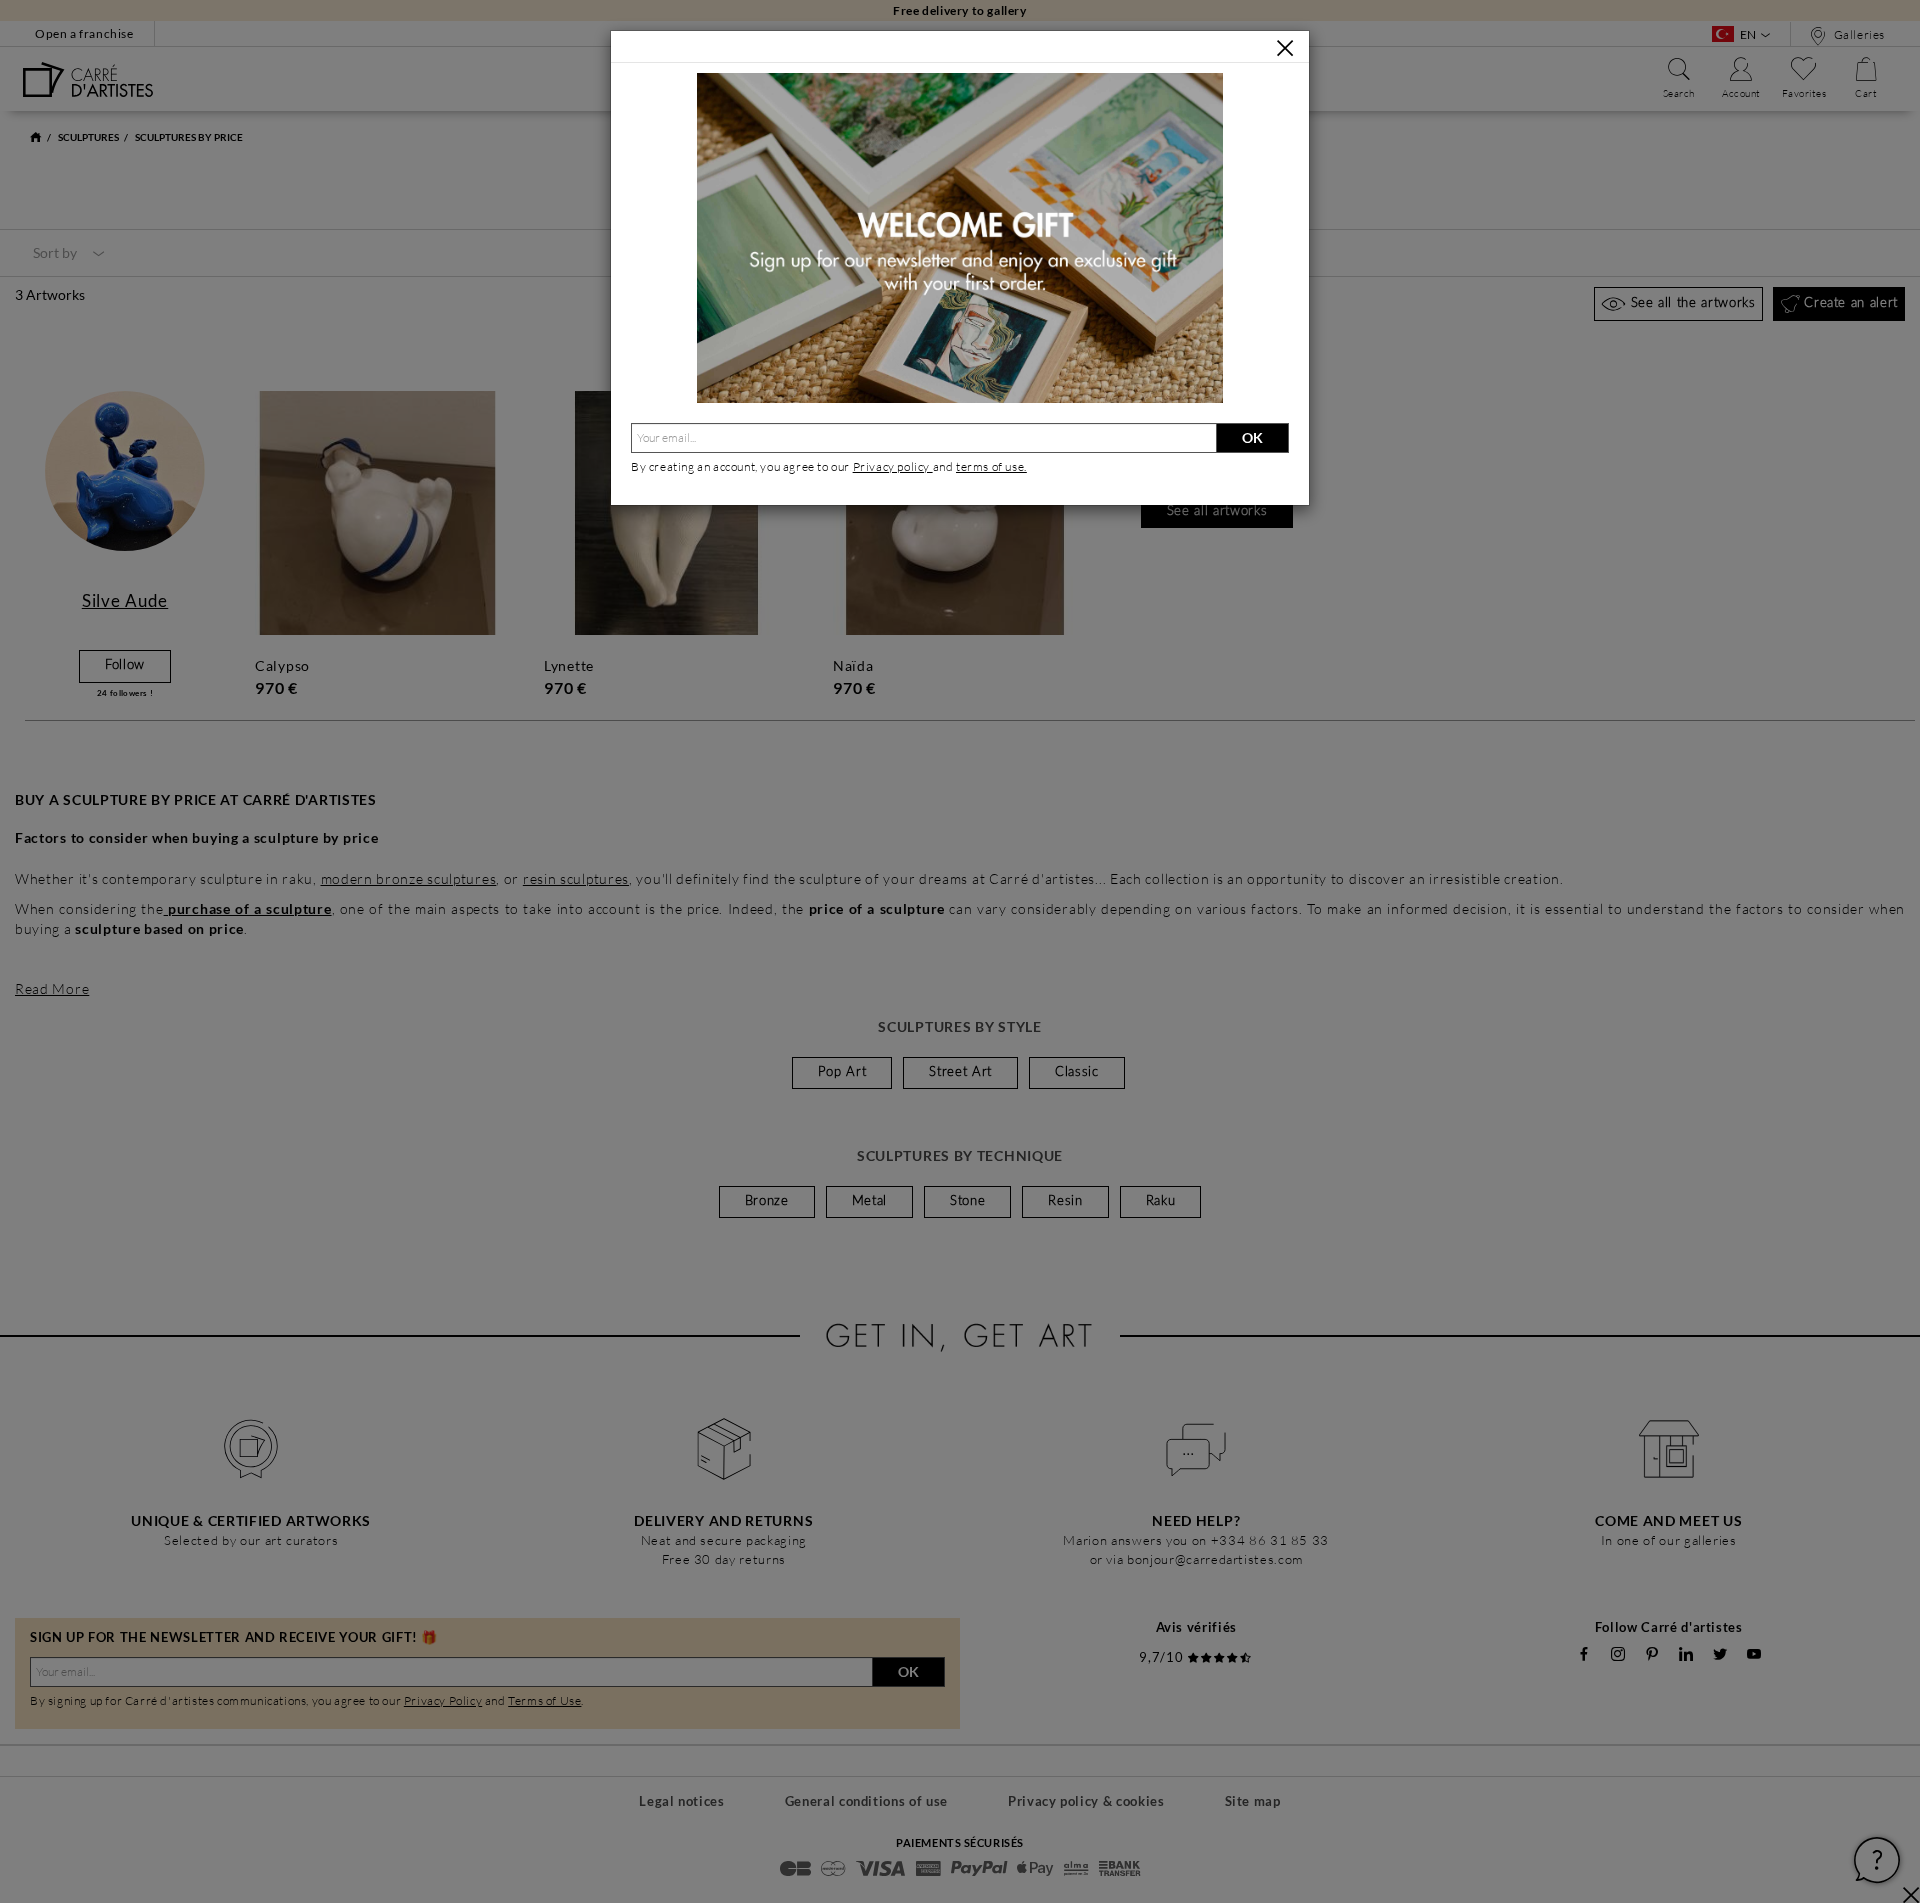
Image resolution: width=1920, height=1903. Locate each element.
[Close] (1285, 48)
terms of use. (991, 466)
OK (1252, 437)
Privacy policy (893, 466)
